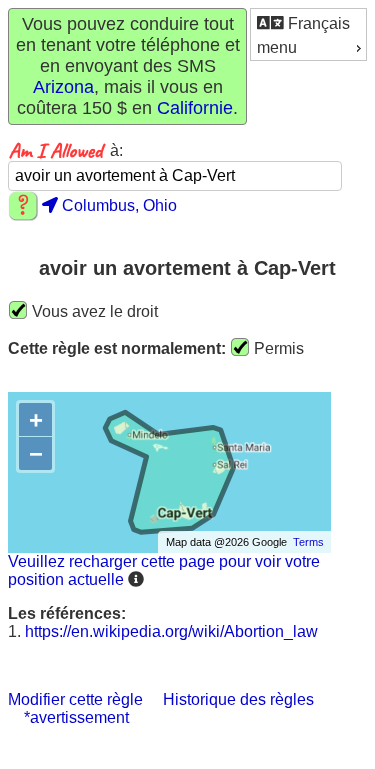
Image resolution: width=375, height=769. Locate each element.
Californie (195, 108)
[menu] (308, 34)
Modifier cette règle (75, 699)
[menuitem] (308, 22)
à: (116, 150)
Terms (308, 542)
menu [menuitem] (277, 47)
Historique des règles (238, 699)
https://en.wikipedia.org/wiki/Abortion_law (171, 631)
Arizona (63, 87)
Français (317, 23)
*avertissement (76, 717)
